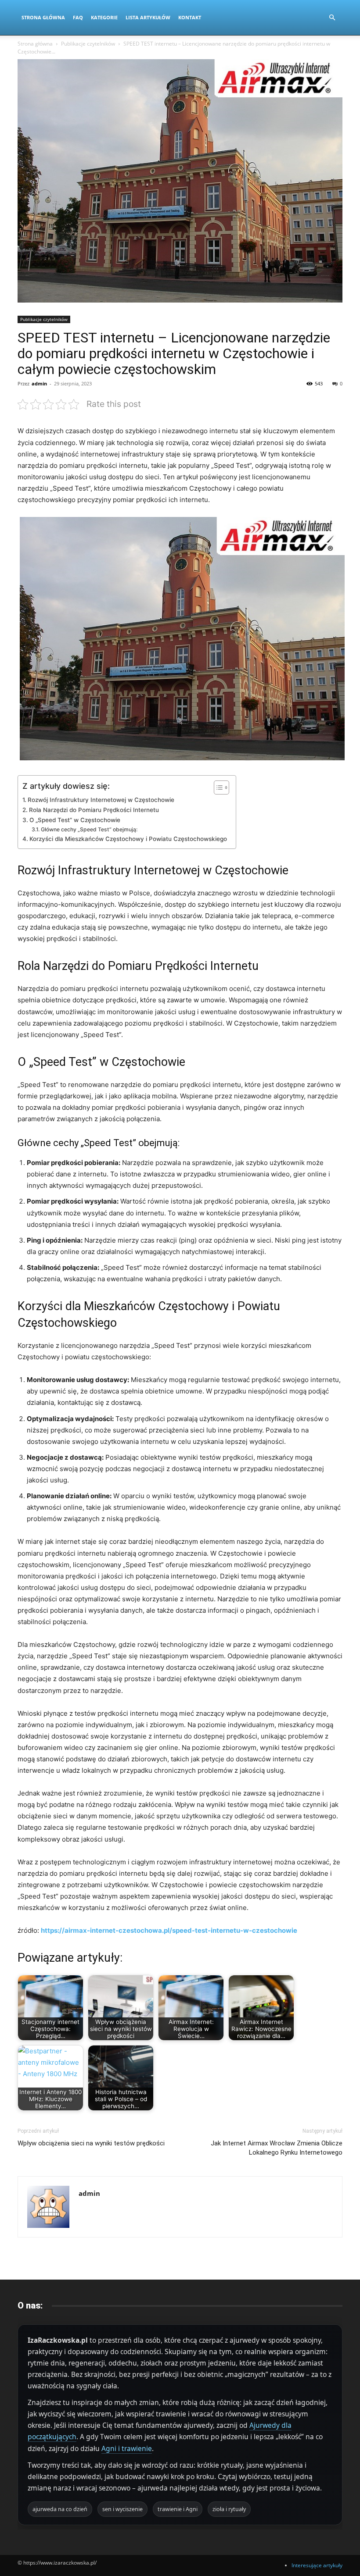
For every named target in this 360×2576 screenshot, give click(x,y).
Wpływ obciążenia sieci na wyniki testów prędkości (91, 2143)
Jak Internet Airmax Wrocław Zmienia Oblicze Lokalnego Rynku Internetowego (277, 2148)
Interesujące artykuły (317, 2565)
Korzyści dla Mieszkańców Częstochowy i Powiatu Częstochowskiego (128, 839)
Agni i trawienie (127, 2448)
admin (39, 383)
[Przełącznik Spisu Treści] (217, 787)
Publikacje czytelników (88, 44)
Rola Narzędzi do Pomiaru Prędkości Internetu (94, 810)
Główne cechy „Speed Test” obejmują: (89, 829)
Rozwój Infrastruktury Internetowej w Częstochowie (101, 800)
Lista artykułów (148, 17)
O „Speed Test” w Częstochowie (75, 820)
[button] (332, 18)
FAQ (78, 17)
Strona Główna (43, 17)
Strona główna (35, 44)
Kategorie (104, 17)
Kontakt (190, 17)
